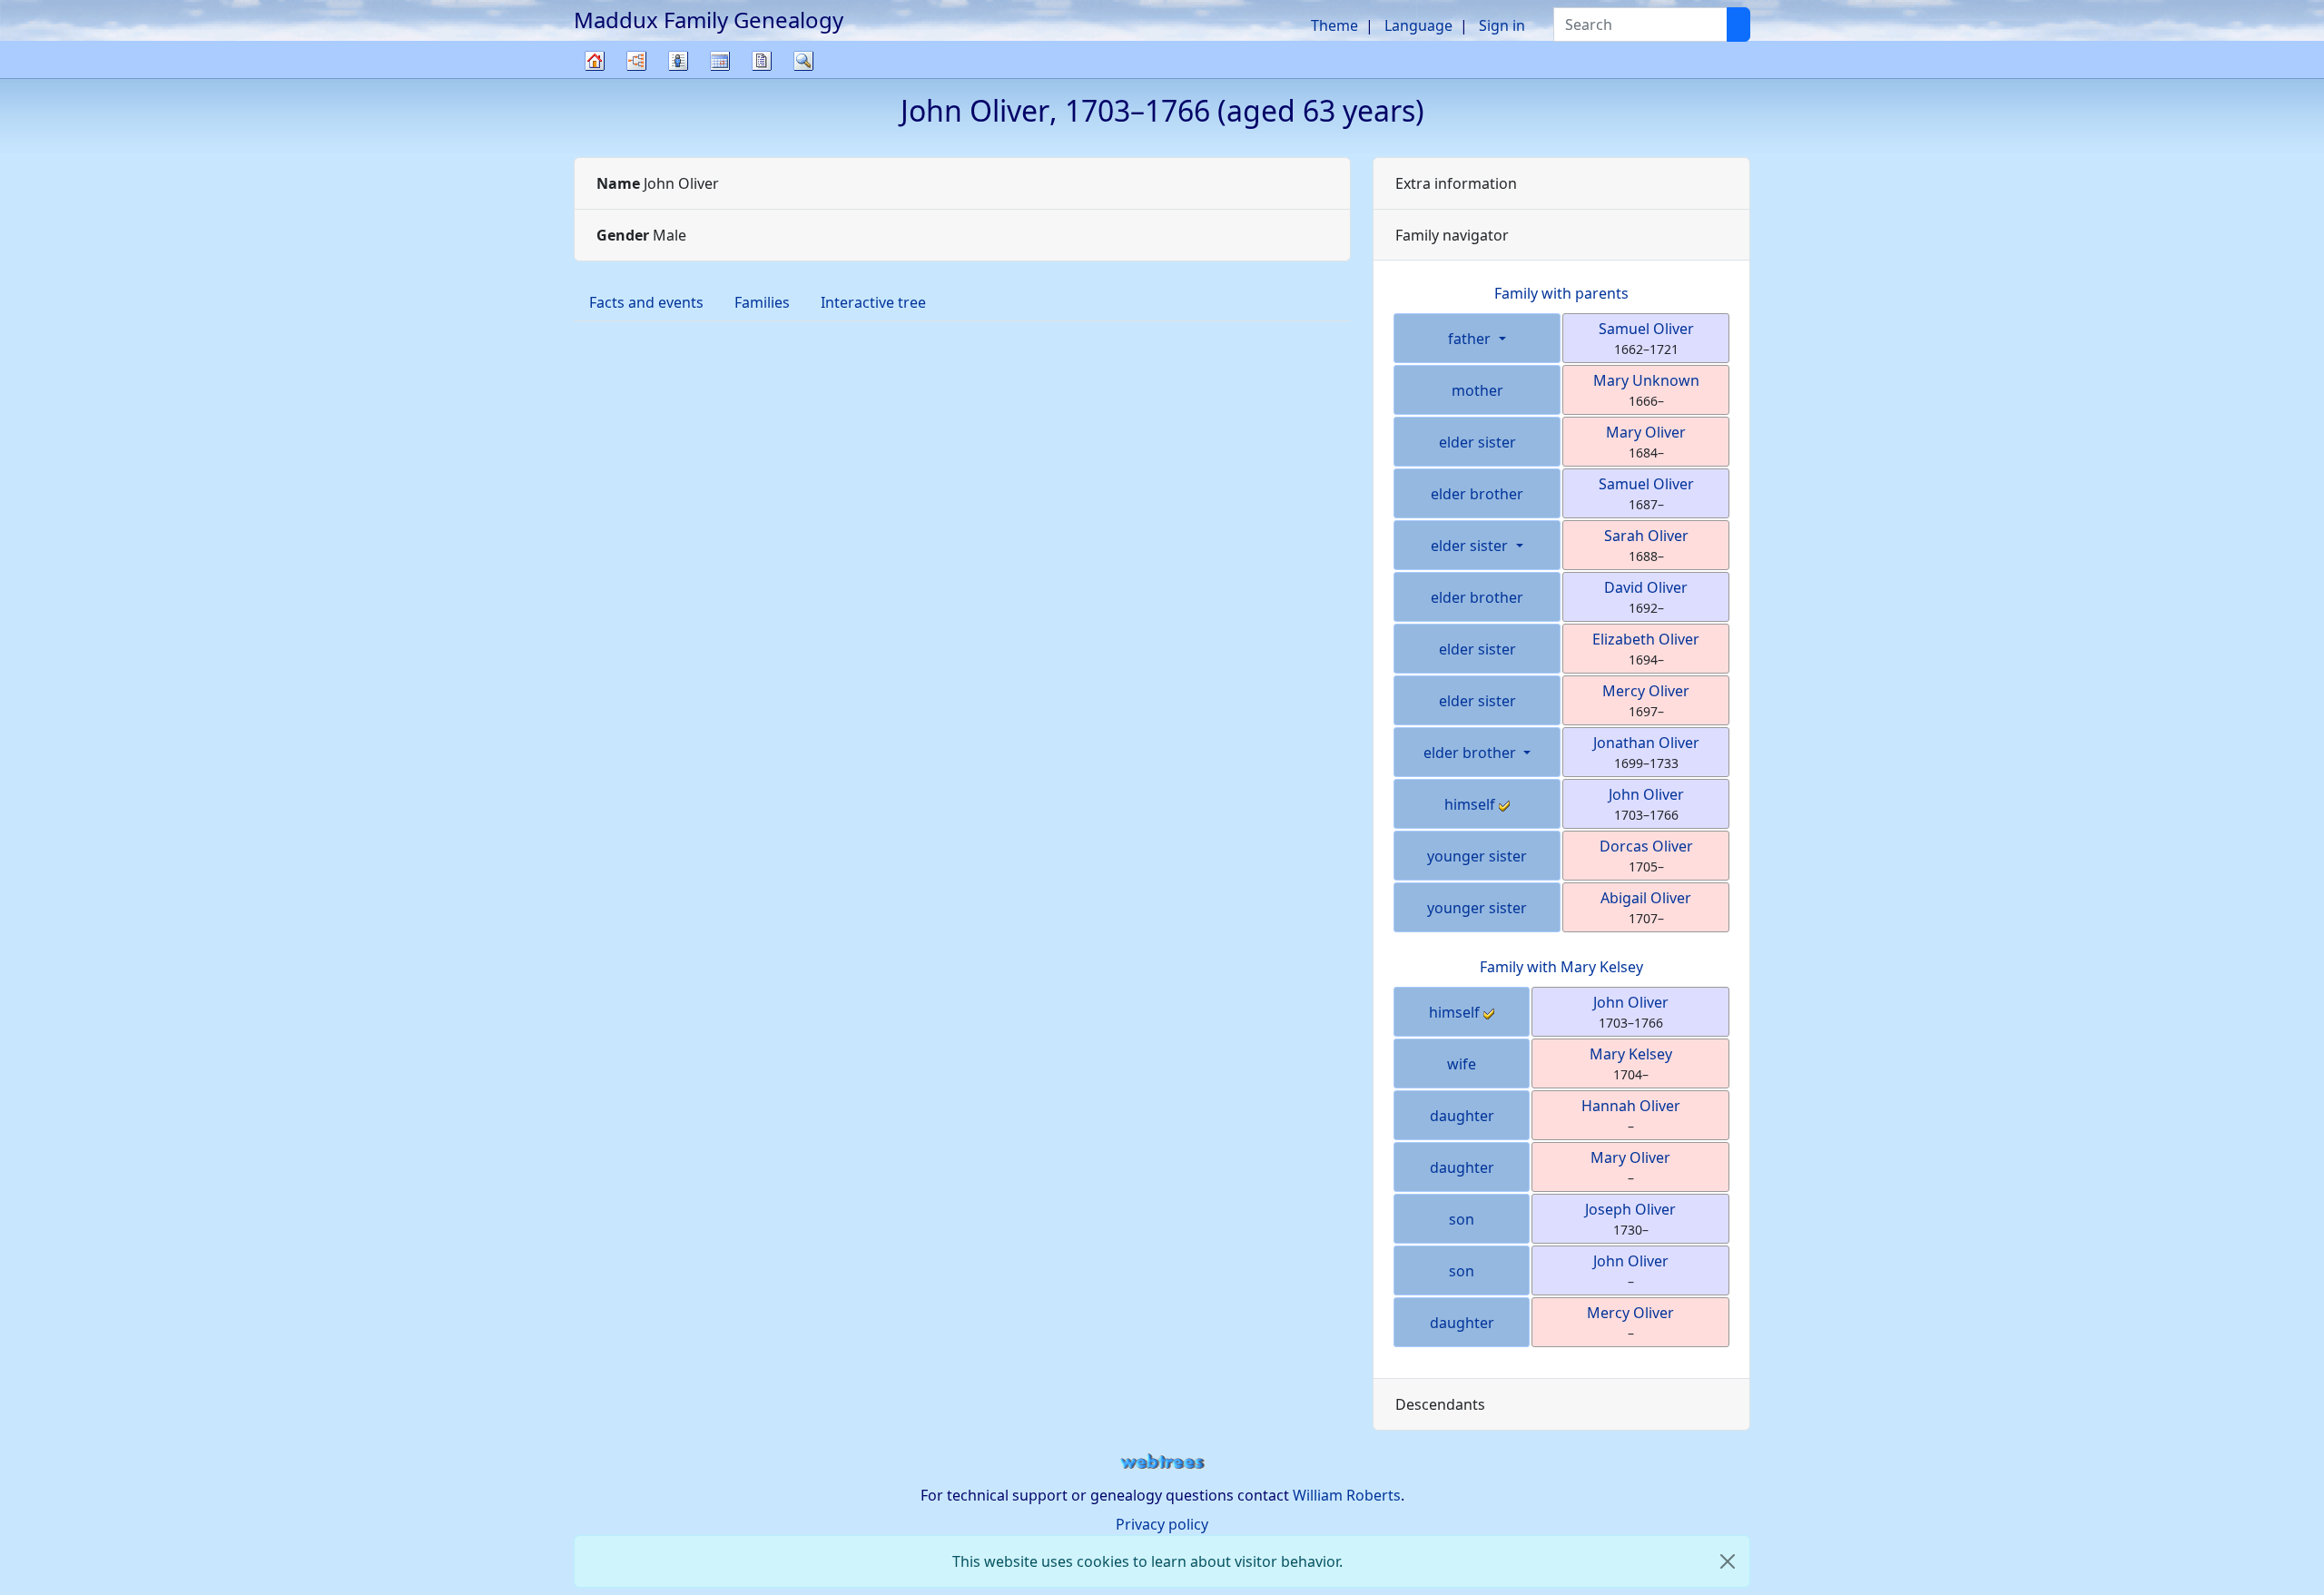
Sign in (1502, 25)
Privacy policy (1162, 1524)
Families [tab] (762, 302)
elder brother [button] (1472, 753)
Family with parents (1561, 293)
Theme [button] (1334, 25)
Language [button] (1418, 25)
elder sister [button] (1471, 546)
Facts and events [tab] (646, 302)
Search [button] (803, 61)
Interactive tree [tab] (873, 302)
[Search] (1738, 25)
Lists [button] (678, 61)
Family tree (595, 78)
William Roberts (1347, 1495)
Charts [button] (636, 61)
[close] (1728, 1561)
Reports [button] (762, 61)
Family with (1561, 967)
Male (641, 235)
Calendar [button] (720, 61)
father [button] (1471, 339)
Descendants (1440, 1404)
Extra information (1456, 183)
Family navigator (1452, 235)
